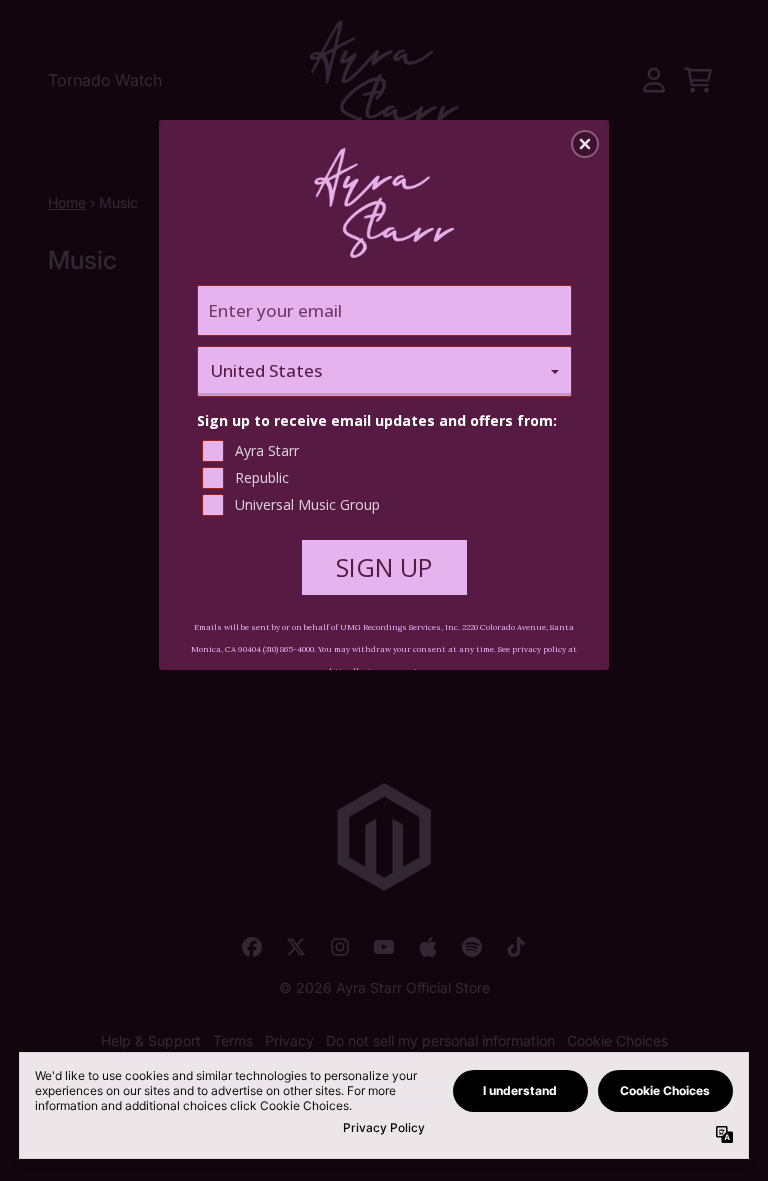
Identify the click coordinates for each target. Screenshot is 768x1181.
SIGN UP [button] (384, 567)
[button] (585, 144)
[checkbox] (387, 451)
